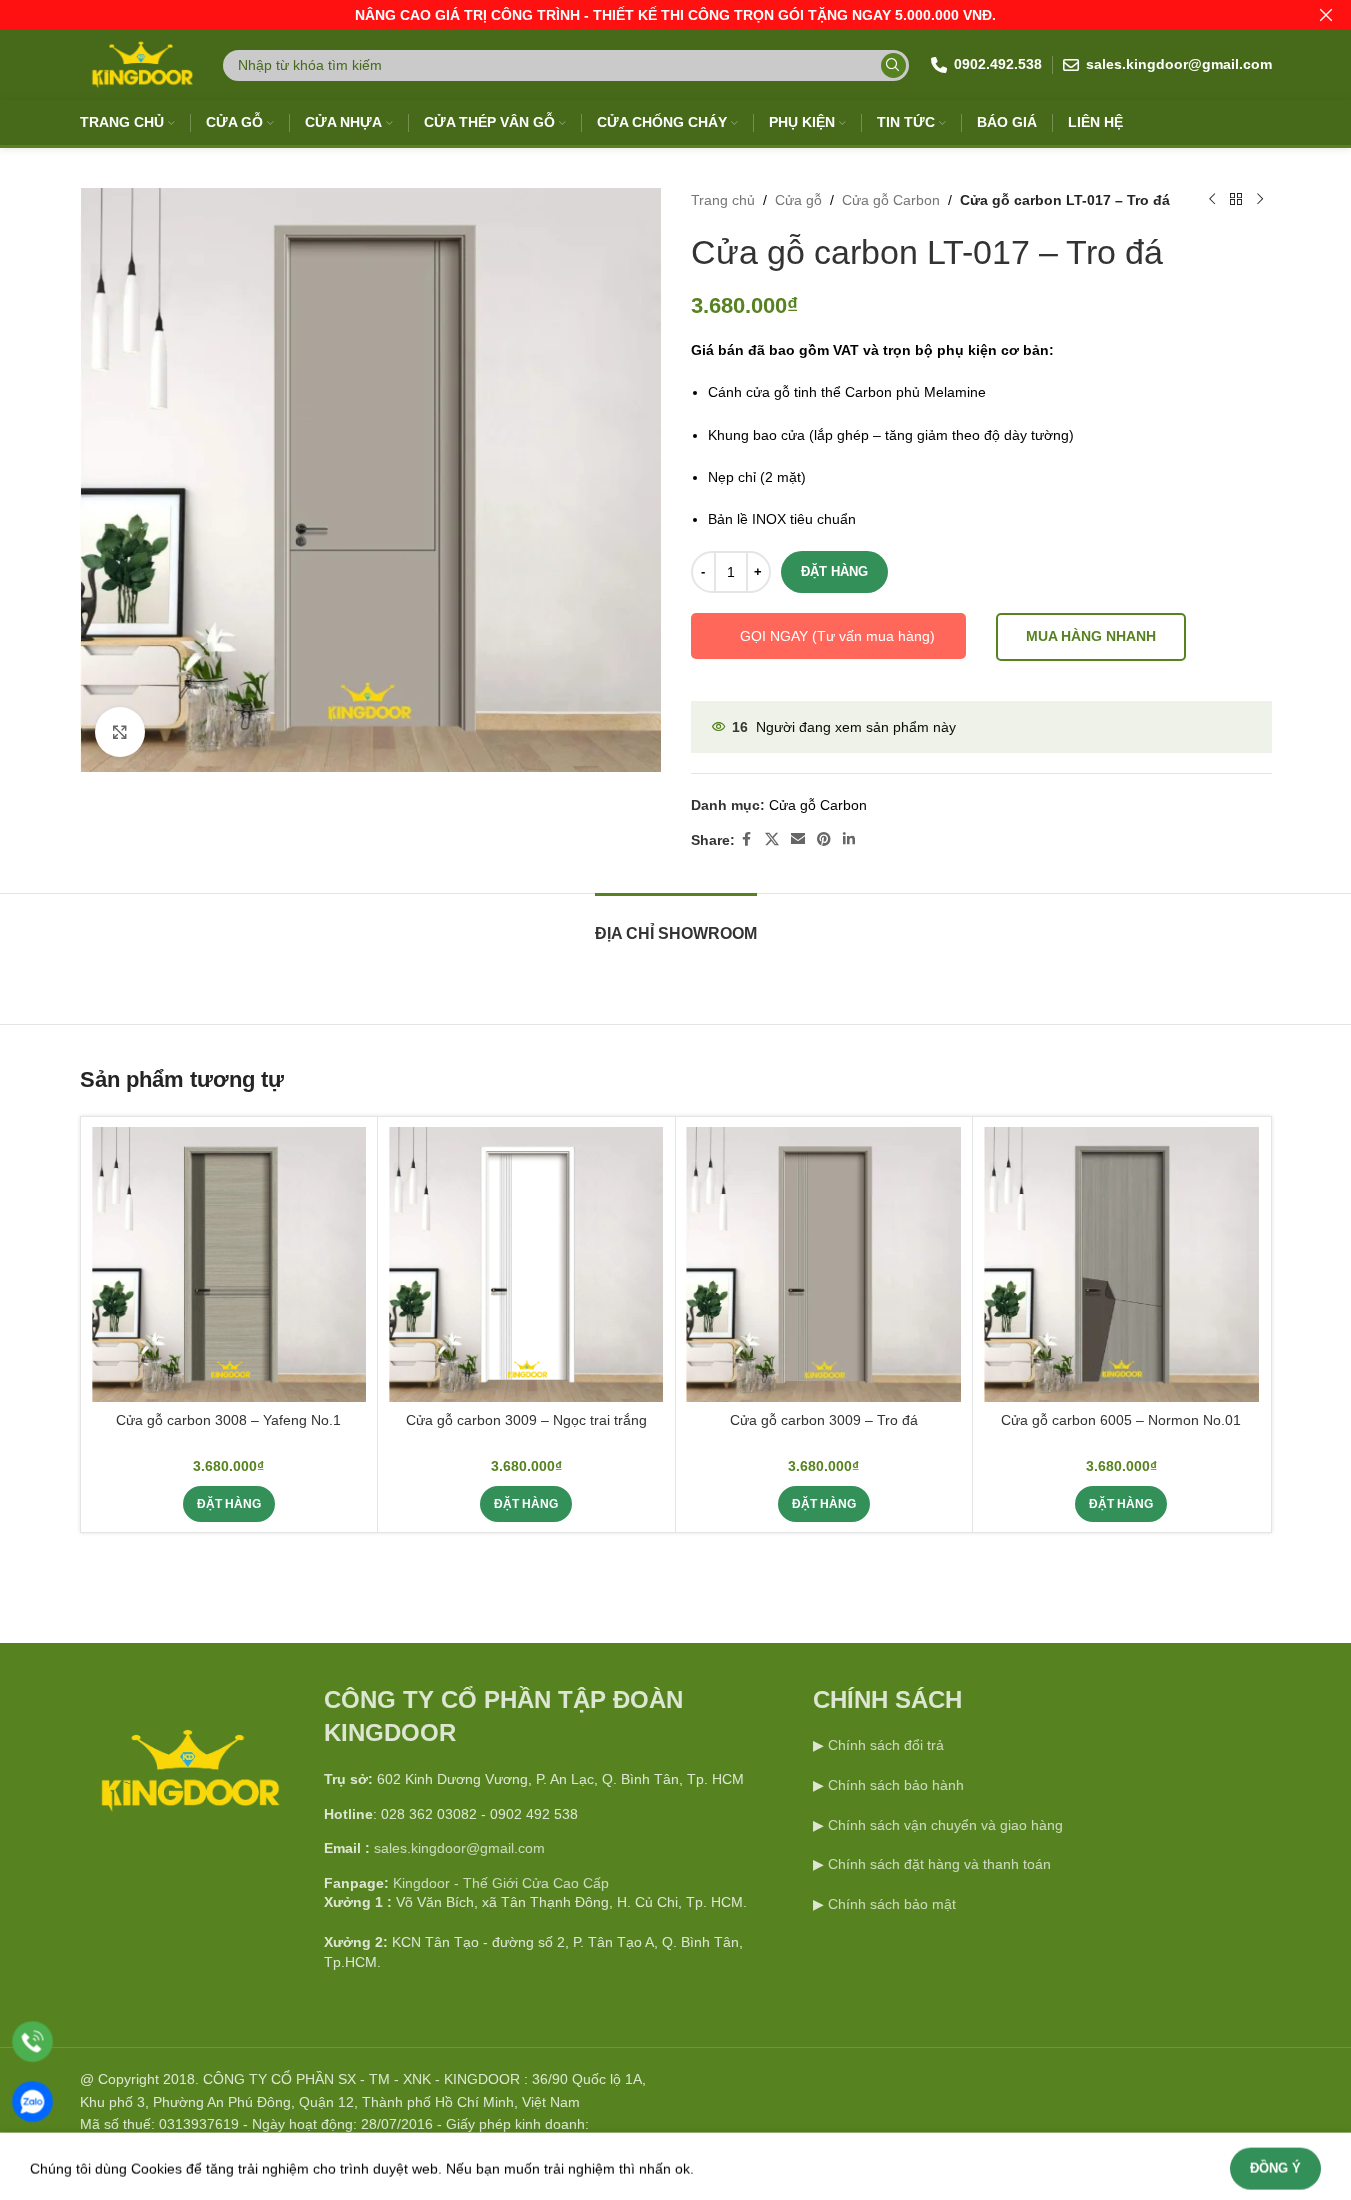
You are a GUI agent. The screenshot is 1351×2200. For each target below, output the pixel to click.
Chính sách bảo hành (894, 1785)
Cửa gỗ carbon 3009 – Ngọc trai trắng (526, 1420)
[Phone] (32, 2041)
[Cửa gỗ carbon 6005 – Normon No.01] (1121, 1264)
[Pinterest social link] (824, 839)
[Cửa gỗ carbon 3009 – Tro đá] (823, 1264)
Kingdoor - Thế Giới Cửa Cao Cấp (501, 1883)
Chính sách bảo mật (892, 1904)
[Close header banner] (1326, 15)
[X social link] (772, 839)
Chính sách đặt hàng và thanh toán (939, 1864)
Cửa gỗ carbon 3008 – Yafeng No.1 (228, 1420)
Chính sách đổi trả (884, 1745)
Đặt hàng (834, 571)
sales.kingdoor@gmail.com (459, 1848)
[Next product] (1260, 200)
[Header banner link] (675, 15)
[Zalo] (32, 2101)
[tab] (676, 923)
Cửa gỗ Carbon (891, 200)
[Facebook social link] (747, 839)
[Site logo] (140, 64)
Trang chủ (723, 200)
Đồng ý (1275, 2163)
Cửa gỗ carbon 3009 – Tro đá (824, 1420)
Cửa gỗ (798, 200)
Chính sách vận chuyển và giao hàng (945, 1825)
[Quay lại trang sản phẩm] (1236, 200)
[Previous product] (1212, 200)
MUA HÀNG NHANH (1091, 636)
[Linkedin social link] (849, 839)
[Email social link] (798, 839)
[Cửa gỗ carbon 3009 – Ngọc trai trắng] (526, 1264)
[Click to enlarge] (120, 732)
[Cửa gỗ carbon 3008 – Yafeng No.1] (229, 1264)
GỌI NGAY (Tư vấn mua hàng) (837, 636)
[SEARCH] (893, 65)
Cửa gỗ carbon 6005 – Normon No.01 (1121, 1420)
